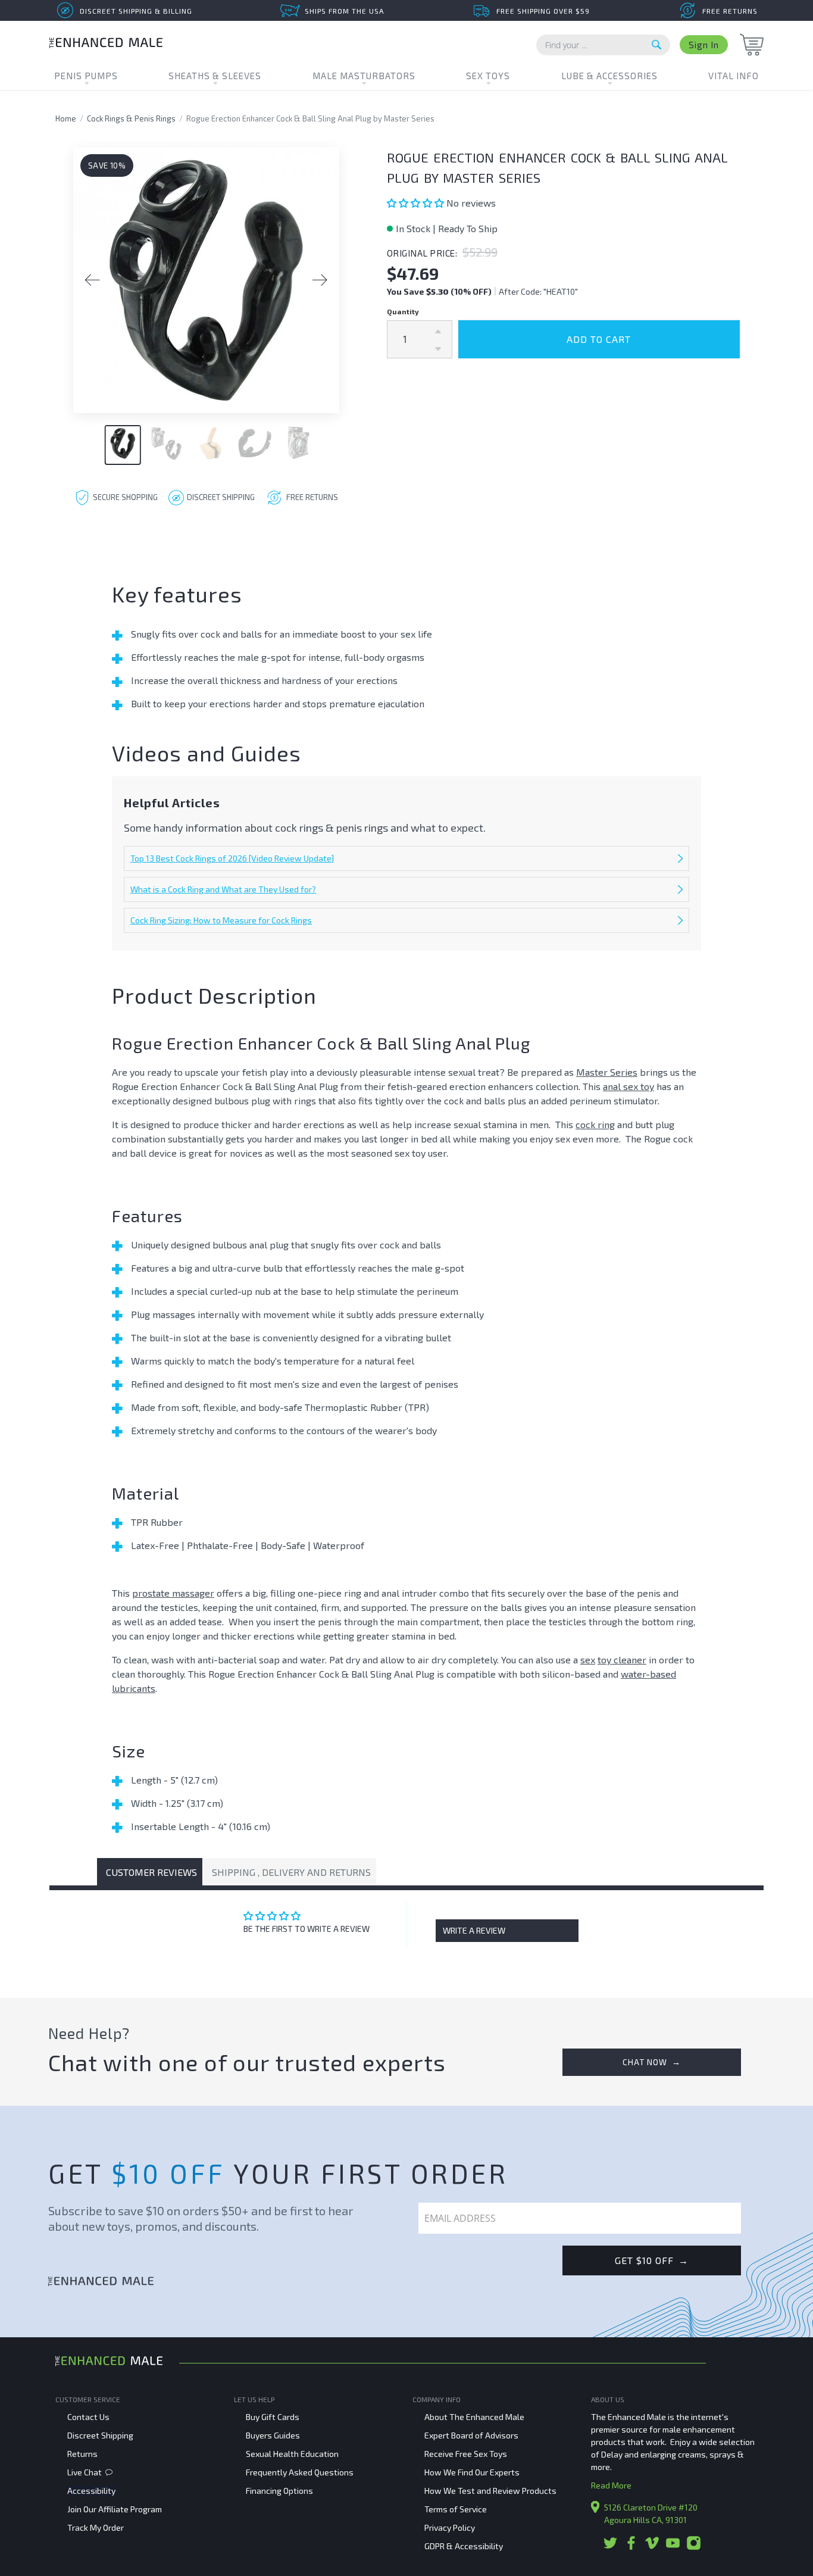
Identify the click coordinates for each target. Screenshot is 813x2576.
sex (588, 1659)
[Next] (320, 280)
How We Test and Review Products (490, 2491)
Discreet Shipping (100, 2435)
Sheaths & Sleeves (215, 76)
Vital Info (734, 76)
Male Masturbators (364, 76)
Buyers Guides (273, 2435)
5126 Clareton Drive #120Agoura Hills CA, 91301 (651, 2513)
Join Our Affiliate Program (115, 2509)
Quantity (403, 311)
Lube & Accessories (609, 76)
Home (66, 118)
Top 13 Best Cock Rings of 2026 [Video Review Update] (232, 858)
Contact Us (88, 2417)
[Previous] (92, 280)
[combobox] (603, 45)
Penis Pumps (86, 76)
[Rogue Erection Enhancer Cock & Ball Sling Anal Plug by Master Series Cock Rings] (206, 280)
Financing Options (279, 2491)
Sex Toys (488, 76)
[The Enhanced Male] (106, 44)
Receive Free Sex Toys (466, 2454)
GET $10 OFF (652, 2260)
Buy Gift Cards (273, 2417)
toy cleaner (622, 1659)
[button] (417, 203)
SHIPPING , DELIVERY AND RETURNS (291, 1872)
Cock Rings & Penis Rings (131, 118)
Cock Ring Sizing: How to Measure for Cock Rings (221, 920)
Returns (82, 2454)
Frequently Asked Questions (300, 2472)
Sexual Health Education (292, 2454)
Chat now (652, 2062)
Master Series (607, 1072)
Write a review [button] (474, 1930)
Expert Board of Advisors (471, 2435)
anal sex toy (628, 1086)
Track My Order (96, 2527)
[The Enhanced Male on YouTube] (673, 2547)
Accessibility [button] (91, 2491)
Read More (611, 2485)
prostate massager (173, 1593)
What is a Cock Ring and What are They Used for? (223, 889)
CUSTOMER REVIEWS (151, 1872)
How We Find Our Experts (472, 2472)
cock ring (595, 1124)
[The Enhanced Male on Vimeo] (652, 2547)
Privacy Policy (450, 2527)
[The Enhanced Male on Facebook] (631, 2547)
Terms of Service (456, 2509)
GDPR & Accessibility (464, 2546)
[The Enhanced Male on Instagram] (694, 2547)
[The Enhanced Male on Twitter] (610, 2547)
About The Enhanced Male (474, 2417)
